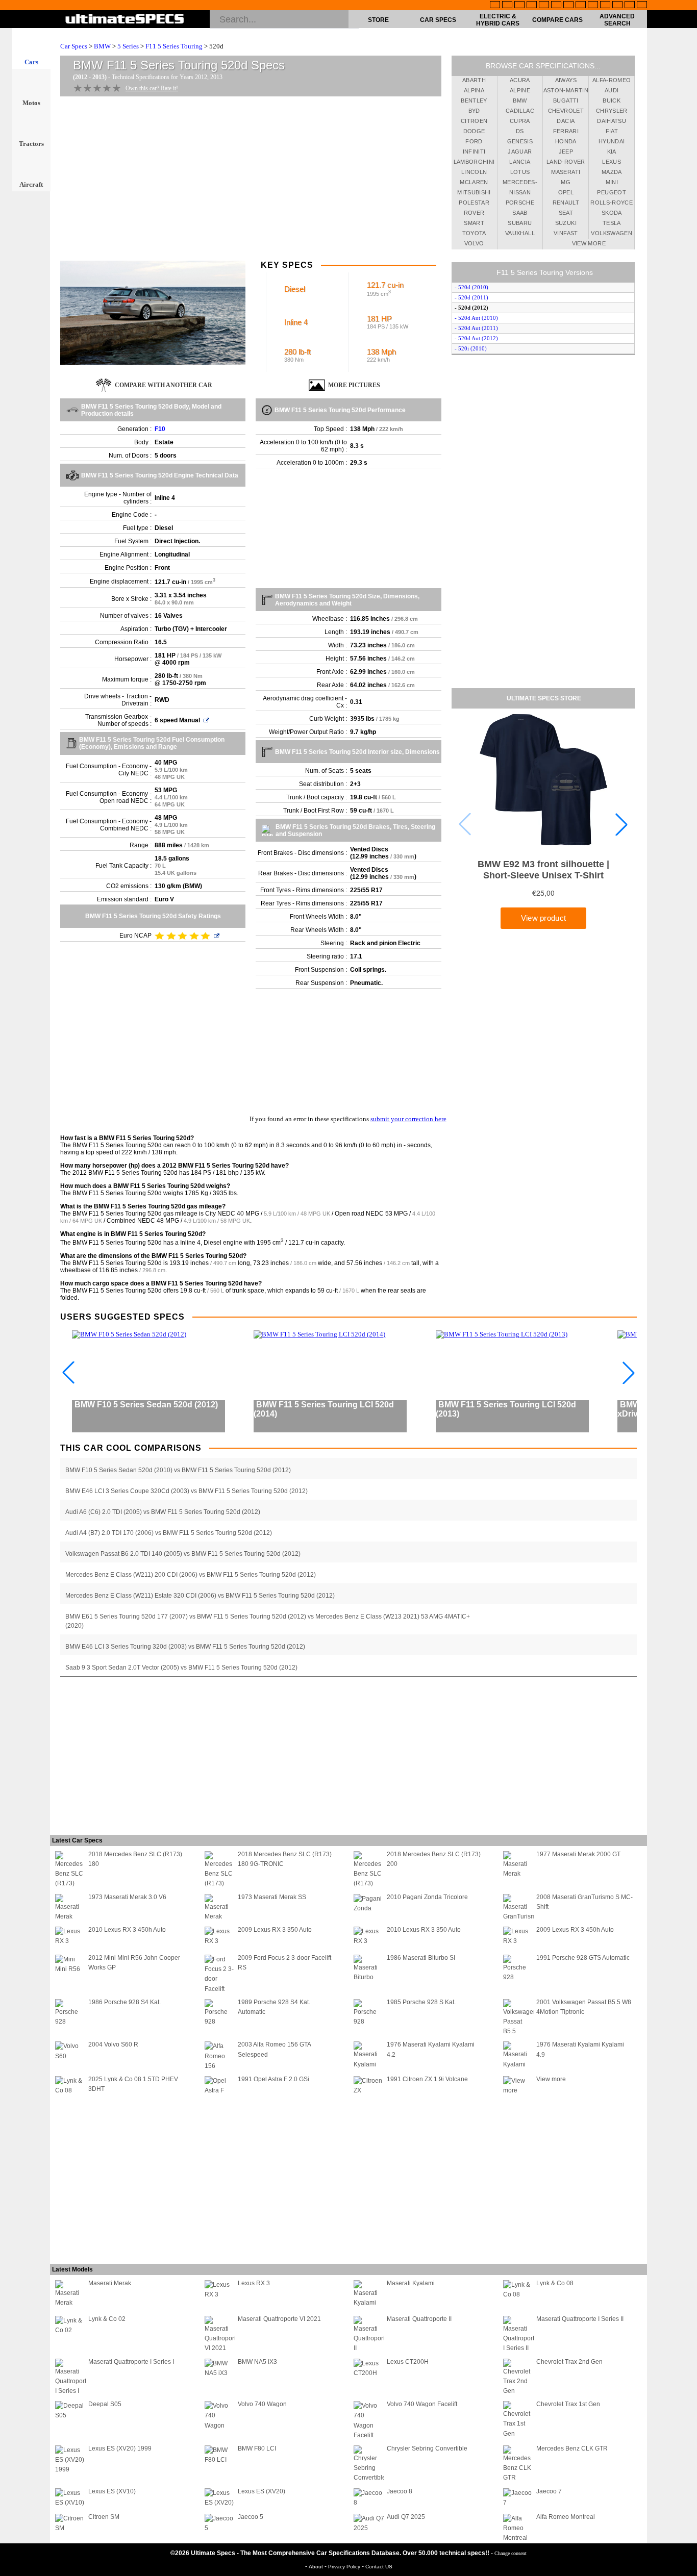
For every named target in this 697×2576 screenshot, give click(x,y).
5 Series (128, 46)
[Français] (507, 6)
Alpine (520, 90)
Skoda (612, 213)
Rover (474, 213)
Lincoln (474, 172)
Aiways (566, 80)
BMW (102, 46)
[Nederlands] (605, 6)
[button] (621, 824)
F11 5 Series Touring (174, 46)
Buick (612, 100)
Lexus (612, 162)
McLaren (474, 182)
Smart (474, 223)
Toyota (474, 233)
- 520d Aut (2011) (476, 328)
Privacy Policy (345, 2567)
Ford (474, 141)
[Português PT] (544, 6)
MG (566, 182)
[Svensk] (532, 6)
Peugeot (611, 192)
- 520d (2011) (471, 297)
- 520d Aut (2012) (476, 338)
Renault (566, 203)
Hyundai (612, 141)
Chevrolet (566, 111)
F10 (160, 429)
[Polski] (617, 6)
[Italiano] (581, 6)
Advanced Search (617, 20)
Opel (566, 192)
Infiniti (474, 151)
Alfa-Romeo (612, 80)
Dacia (566, 121)
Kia (612, 151)
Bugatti (566, 100)
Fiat (612, 131)
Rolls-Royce (612, 203)
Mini (612, 182)
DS (520, 131)
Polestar (474, 203)
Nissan (520, 192)
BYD (474, 111)
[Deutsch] (519, 6)
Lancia (520, 162)
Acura (520, 80)
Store (378, 20)
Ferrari (566, 131)
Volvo (474, 243)
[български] (593, 6)
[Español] (556, 6)
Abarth (474, 80)
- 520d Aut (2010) (476, 318)
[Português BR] (630, 6)
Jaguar (520, 151)
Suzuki (566, 223)
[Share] (686, 658)
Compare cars (557, 20)
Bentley (474, 100)
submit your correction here (408, 1119)
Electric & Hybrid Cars (498, 20)
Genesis (520, 141)
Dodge (474, 131)
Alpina (474, 90)
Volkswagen (612, 233)
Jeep (566, 151)
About (317, 2567)
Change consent (511, 2553)
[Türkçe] (642, 6)
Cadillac (520, 111)
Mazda (612, 172)
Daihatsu (612, 121)
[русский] (568, 6)
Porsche (520, 203)
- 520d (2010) (471, 287)
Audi (612, 90)
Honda (566, 141)
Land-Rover (566, 162)
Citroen (474, 121)
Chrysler (612, 111)
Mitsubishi (474, 192)
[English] (495, 6)
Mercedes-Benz (520, 184)
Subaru (520, 223)
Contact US (379, 2567)
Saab (520, 213)
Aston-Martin (566, 90)
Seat (566, 213)
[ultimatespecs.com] (125, 20)
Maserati (566, 172)
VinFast (566, 233)
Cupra (520, 121)
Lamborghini (474, 162)
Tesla (612, 223)
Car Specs (438, 20)
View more (589, 243)
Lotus (520, 172)
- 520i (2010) (471, 348)
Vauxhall (520, 233)
